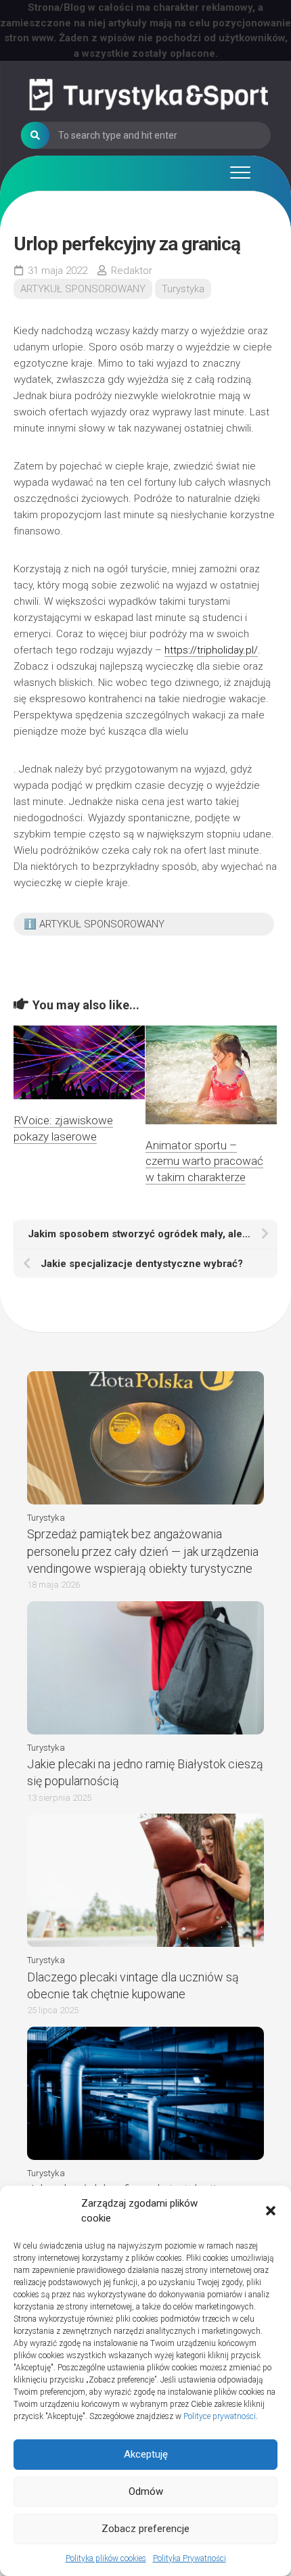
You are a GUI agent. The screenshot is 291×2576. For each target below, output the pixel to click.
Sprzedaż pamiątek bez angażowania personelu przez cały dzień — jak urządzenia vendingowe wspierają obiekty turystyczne (143, 1551)
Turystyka (183, 289)
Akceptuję (146, 2454)
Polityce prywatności (220, 2416)
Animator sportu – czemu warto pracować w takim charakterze (204, 1161)
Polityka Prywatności (189, 2558)
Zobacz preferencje (145, 2529)
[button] (271, 2211)
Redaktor (132, 271)
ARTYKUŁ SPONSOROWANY (83, 289)
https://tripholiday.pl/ (211, 650)
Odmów (146, 2491)
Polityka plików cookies (106, 2558)
